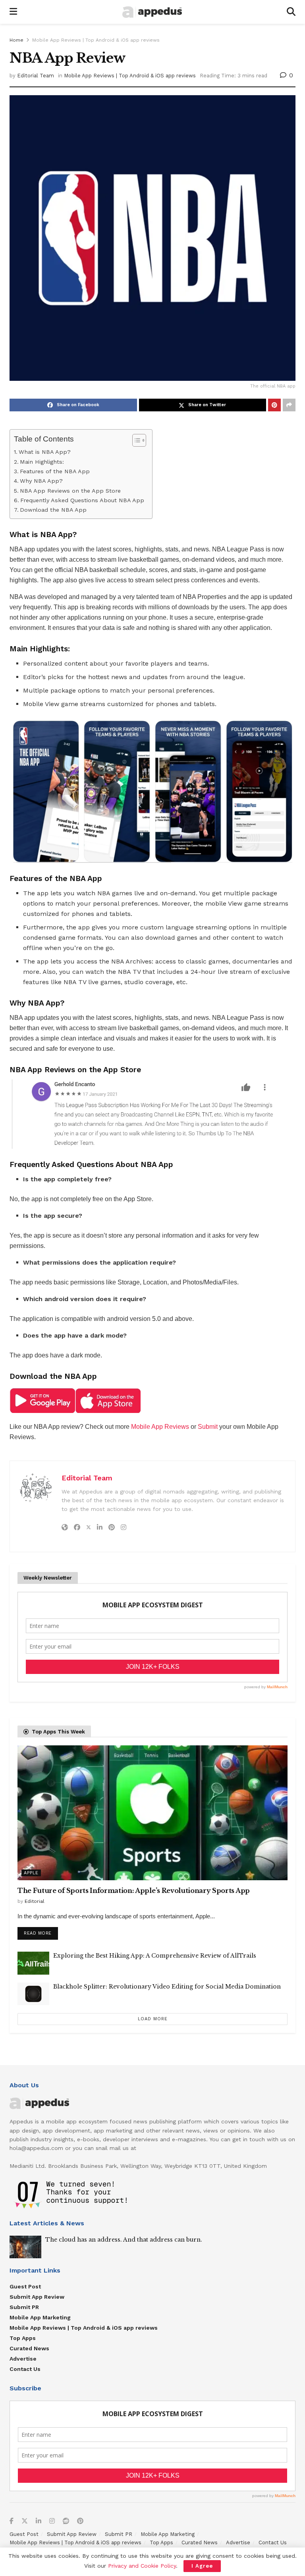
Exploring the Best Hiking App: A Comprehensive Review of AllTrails (155, 1956)
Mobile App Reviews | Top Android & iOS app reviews (96, 40)
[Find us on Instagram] (52, 2521)
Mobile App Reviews (160, 1427)
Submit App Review (37, 2297)
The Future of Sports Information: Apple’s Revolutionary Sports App (134, 1891)
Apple (31, 1873)
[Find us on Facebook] (12, 2521)
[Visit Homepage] (152, 12)
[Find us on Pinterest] (80, 2521)
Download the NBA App (53, 510)
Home (16, 40)
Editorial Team (36, 76)
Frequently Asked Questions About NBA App (82, 500)
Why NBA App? (41, 481)
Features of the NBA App (55, 471)
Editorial (35, 1901)
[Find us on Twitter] (25, 2521)
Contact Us (25, 2369)
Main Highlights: (42, 462)
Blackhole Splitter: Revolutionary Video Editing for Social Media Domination (167, 1987)
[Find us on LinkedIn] (39, 2521)
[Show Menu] (13, 12)
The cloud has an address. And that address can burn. (124, 2240)
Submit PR (24, 2307)
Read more (41, 1931)
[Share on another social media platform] (289, 405)
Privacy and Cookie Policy (142, 2566)
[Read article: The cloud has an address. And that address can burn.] (25, 2247)
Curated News (29, 2348)
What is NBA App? (45, 452)
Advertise (23, 2359)
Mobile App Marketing (40, 2317)
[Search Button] (291, 12)
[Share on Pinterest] (274, 405)
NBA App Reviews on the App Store (70, 491)
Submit (208, 1427)
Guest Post (25, 2286)
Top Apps (23, 2338)
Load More (153, 2019)
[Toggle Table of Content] (135, 440)
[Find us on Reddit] (66, 2521)
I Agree (202, 2566)
